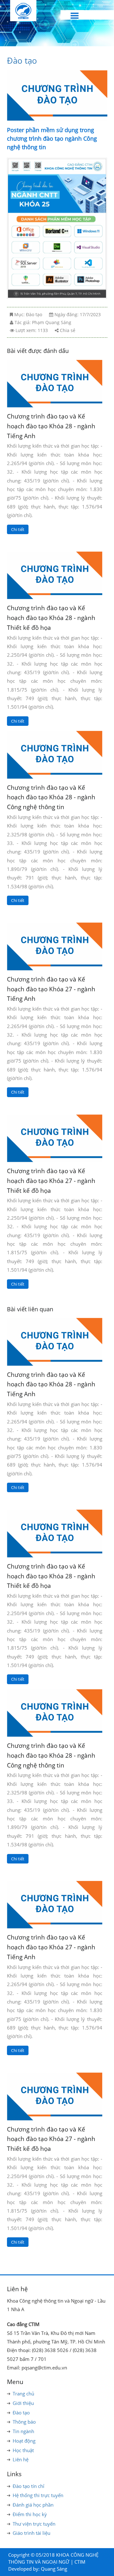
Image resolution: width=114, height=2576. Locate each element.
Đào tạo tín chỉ (28, 2486)
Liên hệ (21, 2459)
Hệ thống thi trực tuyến (38, 2495)
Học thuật (23, 2450)
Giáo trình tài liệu (32, 2533)
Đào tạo (22, 61)
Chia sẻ (68, 330)
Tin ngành (23, 2431)
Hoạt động (24, 2441)
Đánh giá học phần (33, 2505)
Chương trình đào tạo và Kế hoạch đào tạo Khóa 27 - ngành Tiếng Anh (51, 989)
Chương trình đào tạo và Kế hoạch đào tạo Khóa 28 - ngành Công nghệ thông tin (51, 797)
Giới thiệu (23, 2403)
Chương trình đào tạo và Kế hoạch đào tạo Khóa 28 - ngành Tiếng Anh (51, 426)
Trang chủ (23, 2394)
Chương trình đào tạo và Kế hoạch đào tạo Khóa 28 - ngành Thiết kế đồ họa (51, 617)
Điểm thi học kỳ (30, 2514)
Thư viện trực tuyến (34, 2524)
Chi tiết (18, 529)
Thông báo (24, 2422)
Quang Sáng (54, 2569)
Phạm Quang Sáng (52, 322)
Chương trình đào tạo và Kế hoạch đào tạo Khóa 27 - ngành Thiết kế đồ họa (51, 1180)
